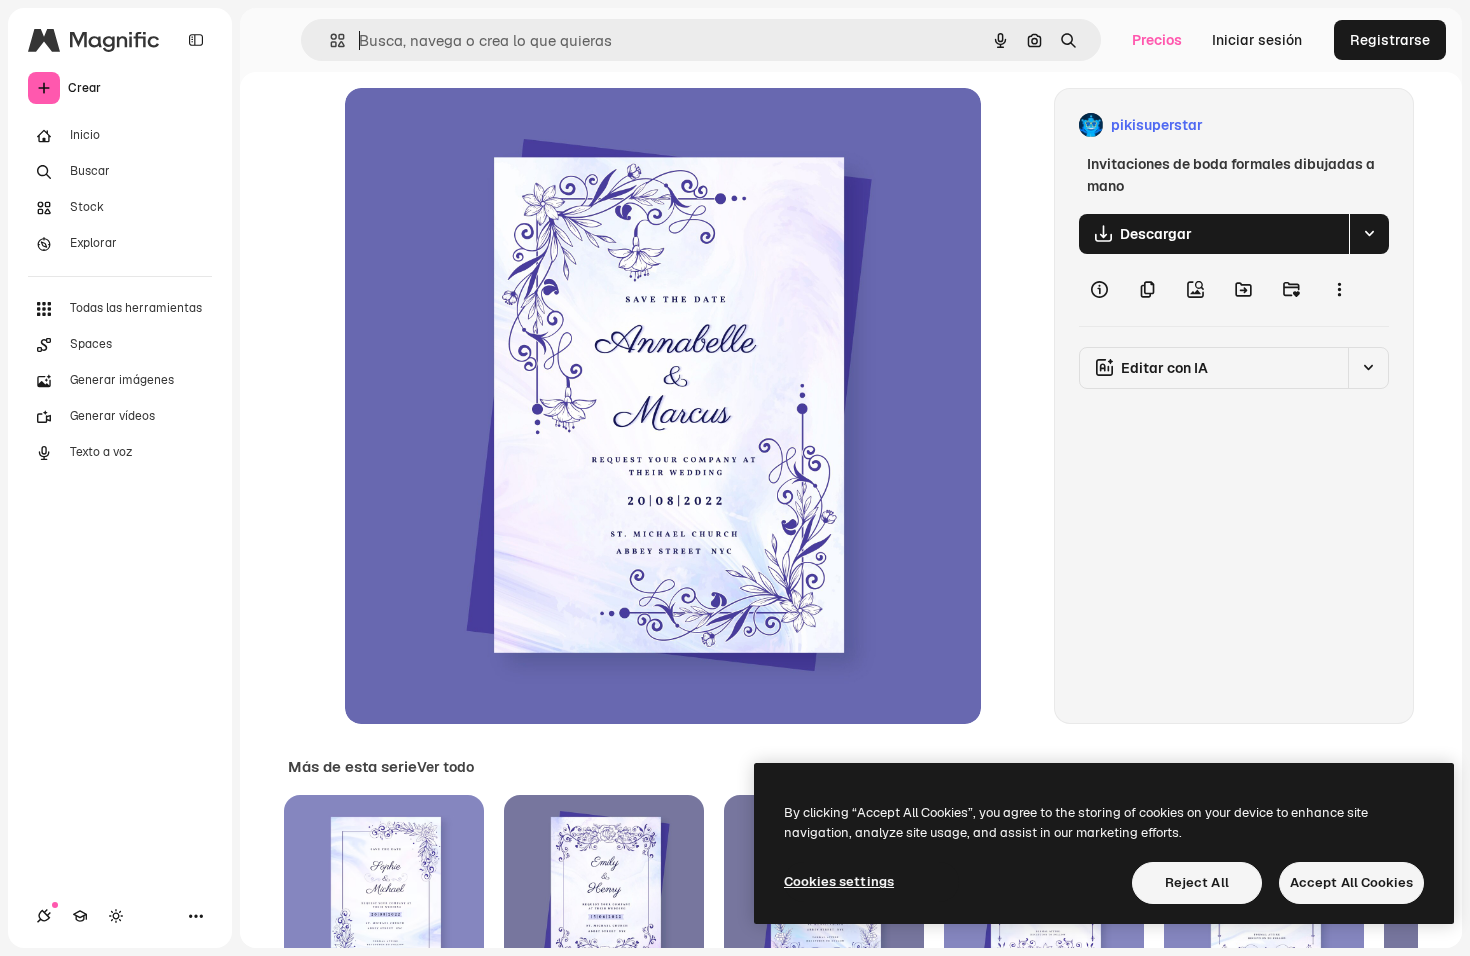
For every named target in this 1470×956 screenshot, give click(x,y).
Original (473, 125)
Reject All (1197, 882)
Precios (1157, 40)
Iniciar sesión (1257, 40)
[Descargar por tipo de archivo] (1369, 234)
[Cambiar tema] (116, 916)
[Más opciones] (1339, 290)
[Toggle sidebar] (196, 40)
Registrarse (1390, 40)
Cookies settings (839, 881)
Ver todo (445, 767)
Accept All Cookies (1351, 882)
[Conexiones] (44, 916)
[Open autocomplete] (329, 40)
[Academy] (80, 916)
